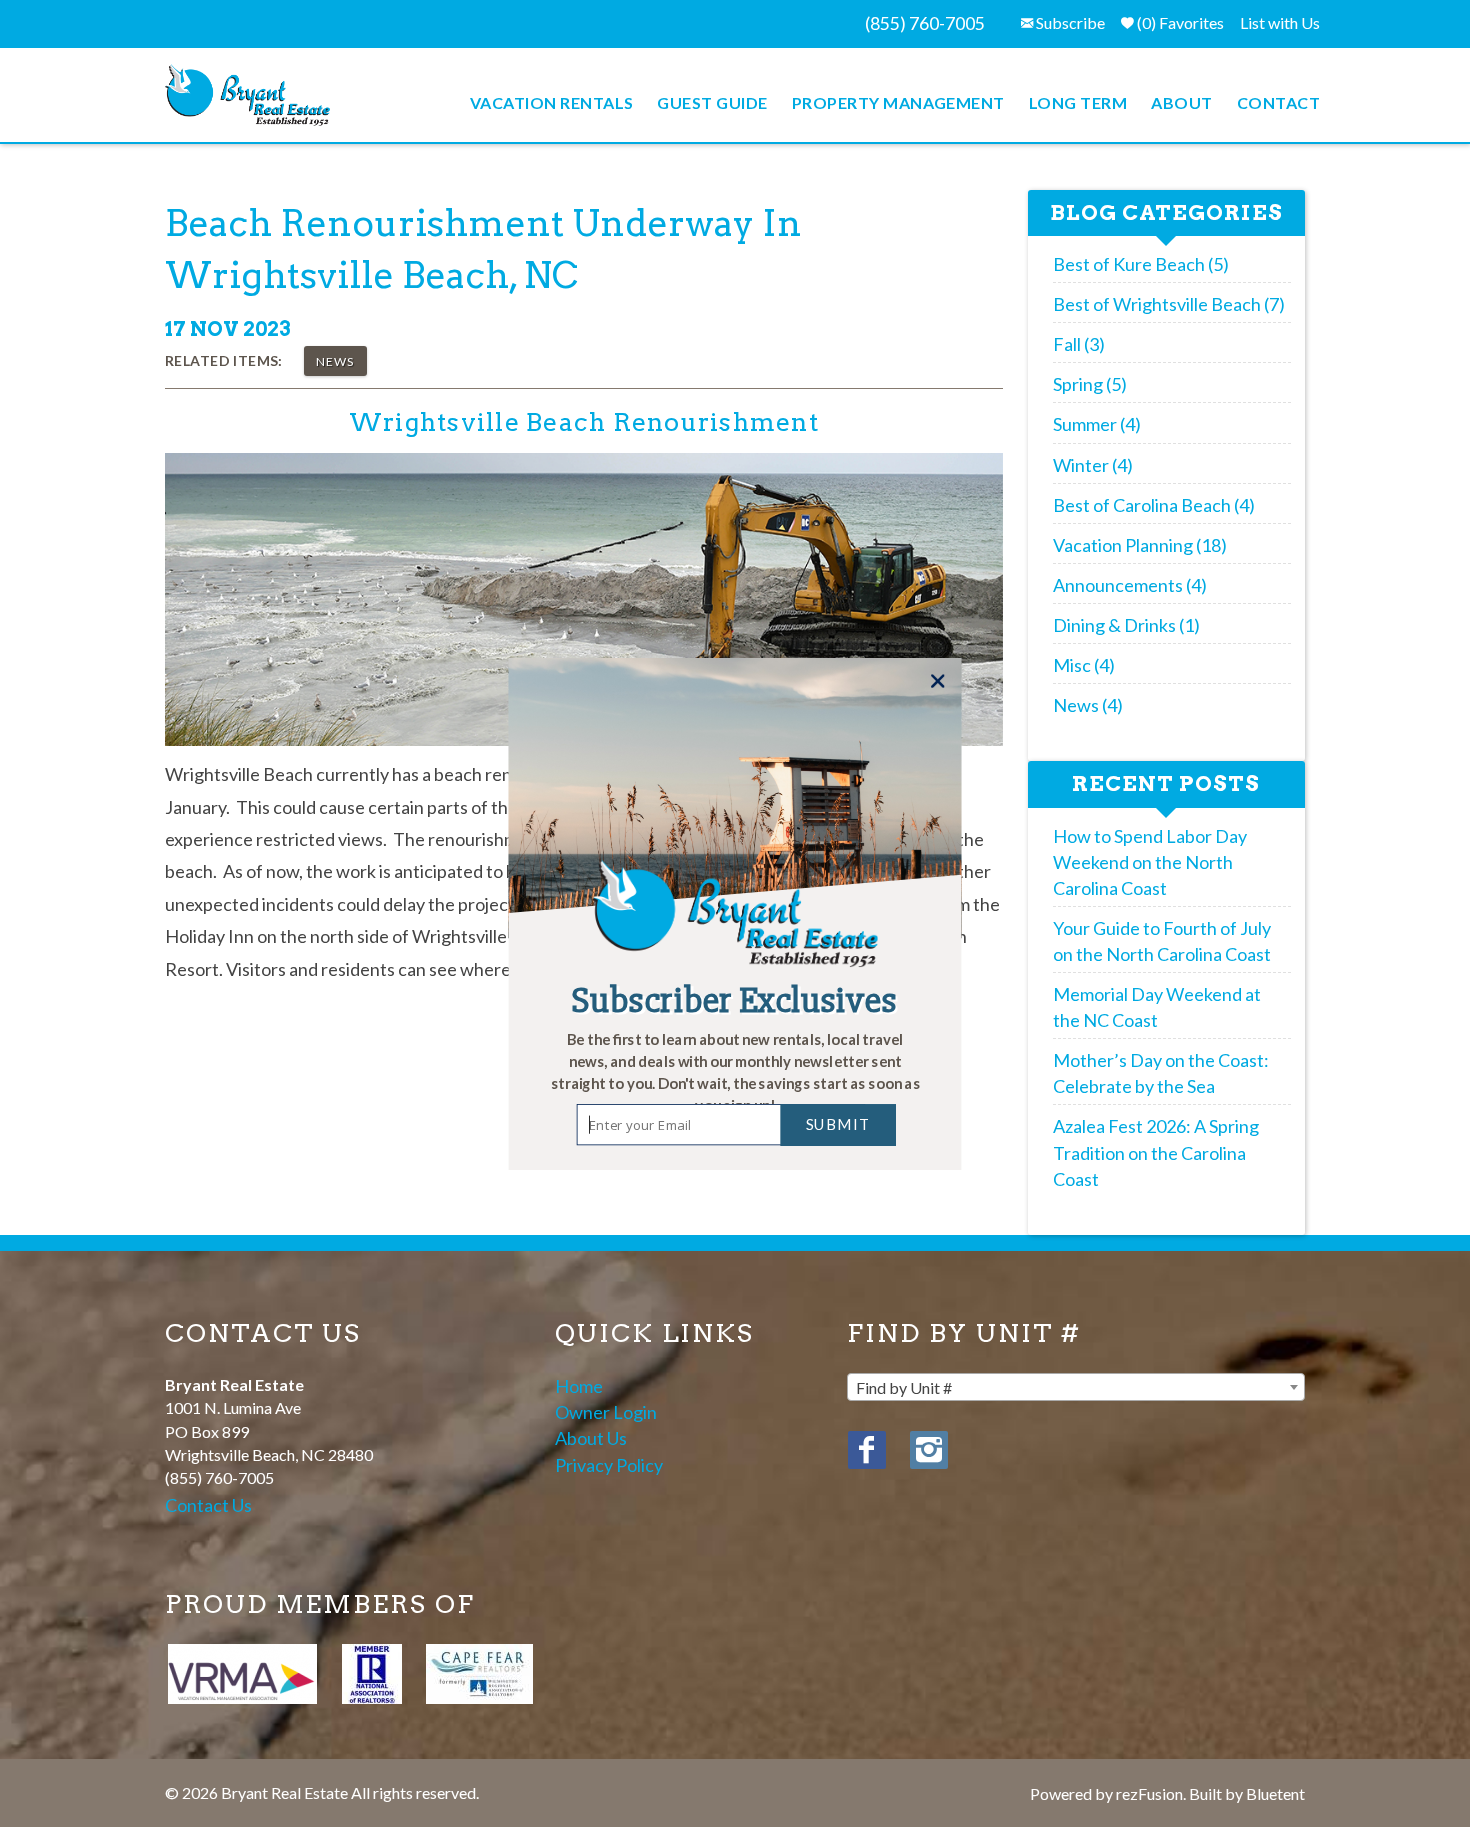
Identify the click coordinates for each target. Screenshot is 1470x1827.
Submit (838, 1124)
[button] (735, 1072)
